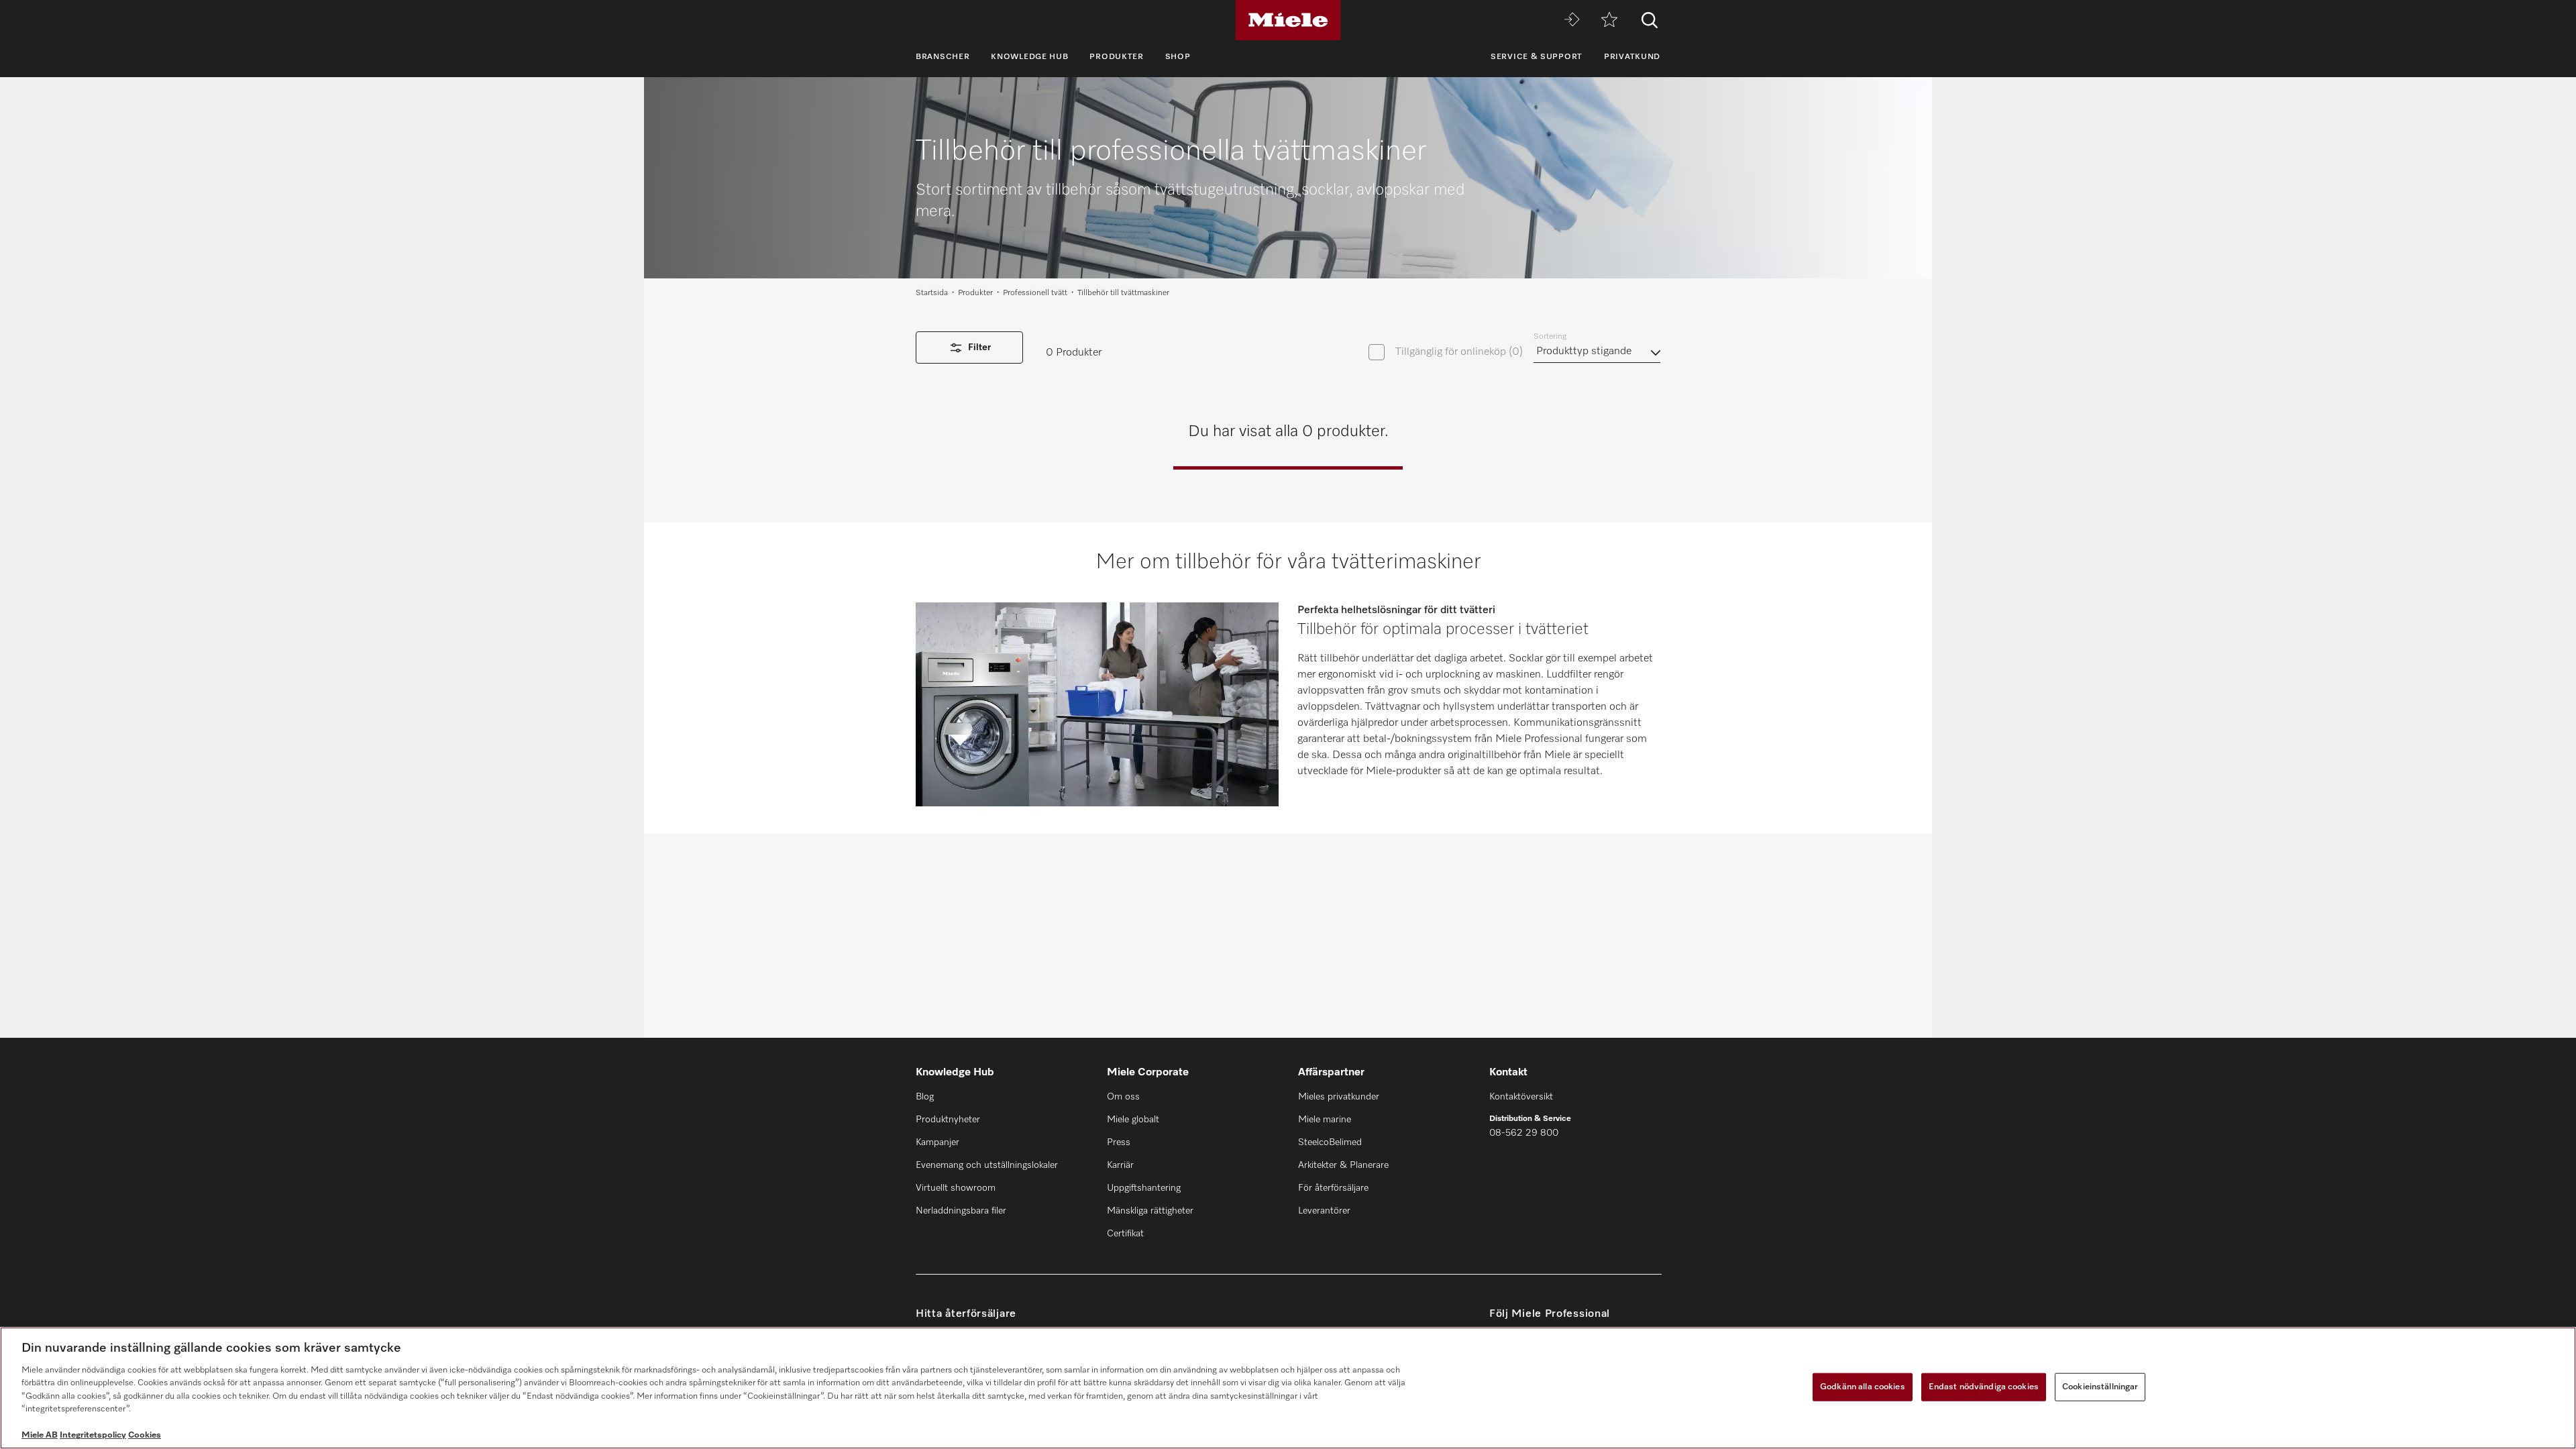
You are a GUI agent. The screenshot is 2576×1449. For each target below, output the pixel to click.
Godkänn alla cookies (1863, 1387)
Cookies (145, 1435)
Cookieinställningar (2100, 1387)
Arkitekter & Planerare (1343, 1165)
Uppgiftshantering (1144, 1188)
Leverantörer (1324, 1211)
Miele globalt (1133, 1120)
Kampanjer (937, 1142)
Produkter (1116, 57)
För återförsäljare (1333, 1188)
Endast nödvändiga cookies (1984, 1387)
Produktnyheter (948, 1120)
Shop (1178, 57)
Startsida (932, 293)
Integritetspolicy (93, 1435)
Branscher (943, 57)
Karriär (1120, 1165)
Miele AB (40, 1435)
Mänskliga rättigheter (1150, 1211)
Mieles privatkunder (1339, 1097)
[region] (1288, 1388)
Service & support (1537, 57)
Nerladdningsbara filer (961, 1211)
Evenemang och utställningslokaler (987, 1165)
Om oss (1123, 1097)
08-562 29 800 (1524, 1133)
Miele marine (1325, 1120)
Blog (925, 1097)
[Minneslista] (1609, 20)
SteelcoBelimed (1330, 1142)
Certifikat (1125, 1234)
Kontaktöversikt (1521, 1097)
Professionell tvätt (1035, 293)
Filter (979, 347)
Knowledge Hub (1029, 57)
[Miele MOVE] (1572, 20)
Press (1119, 1142)
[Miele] (1288, 20)
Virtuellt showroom (956, 1188)
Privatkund (1632, 57)
